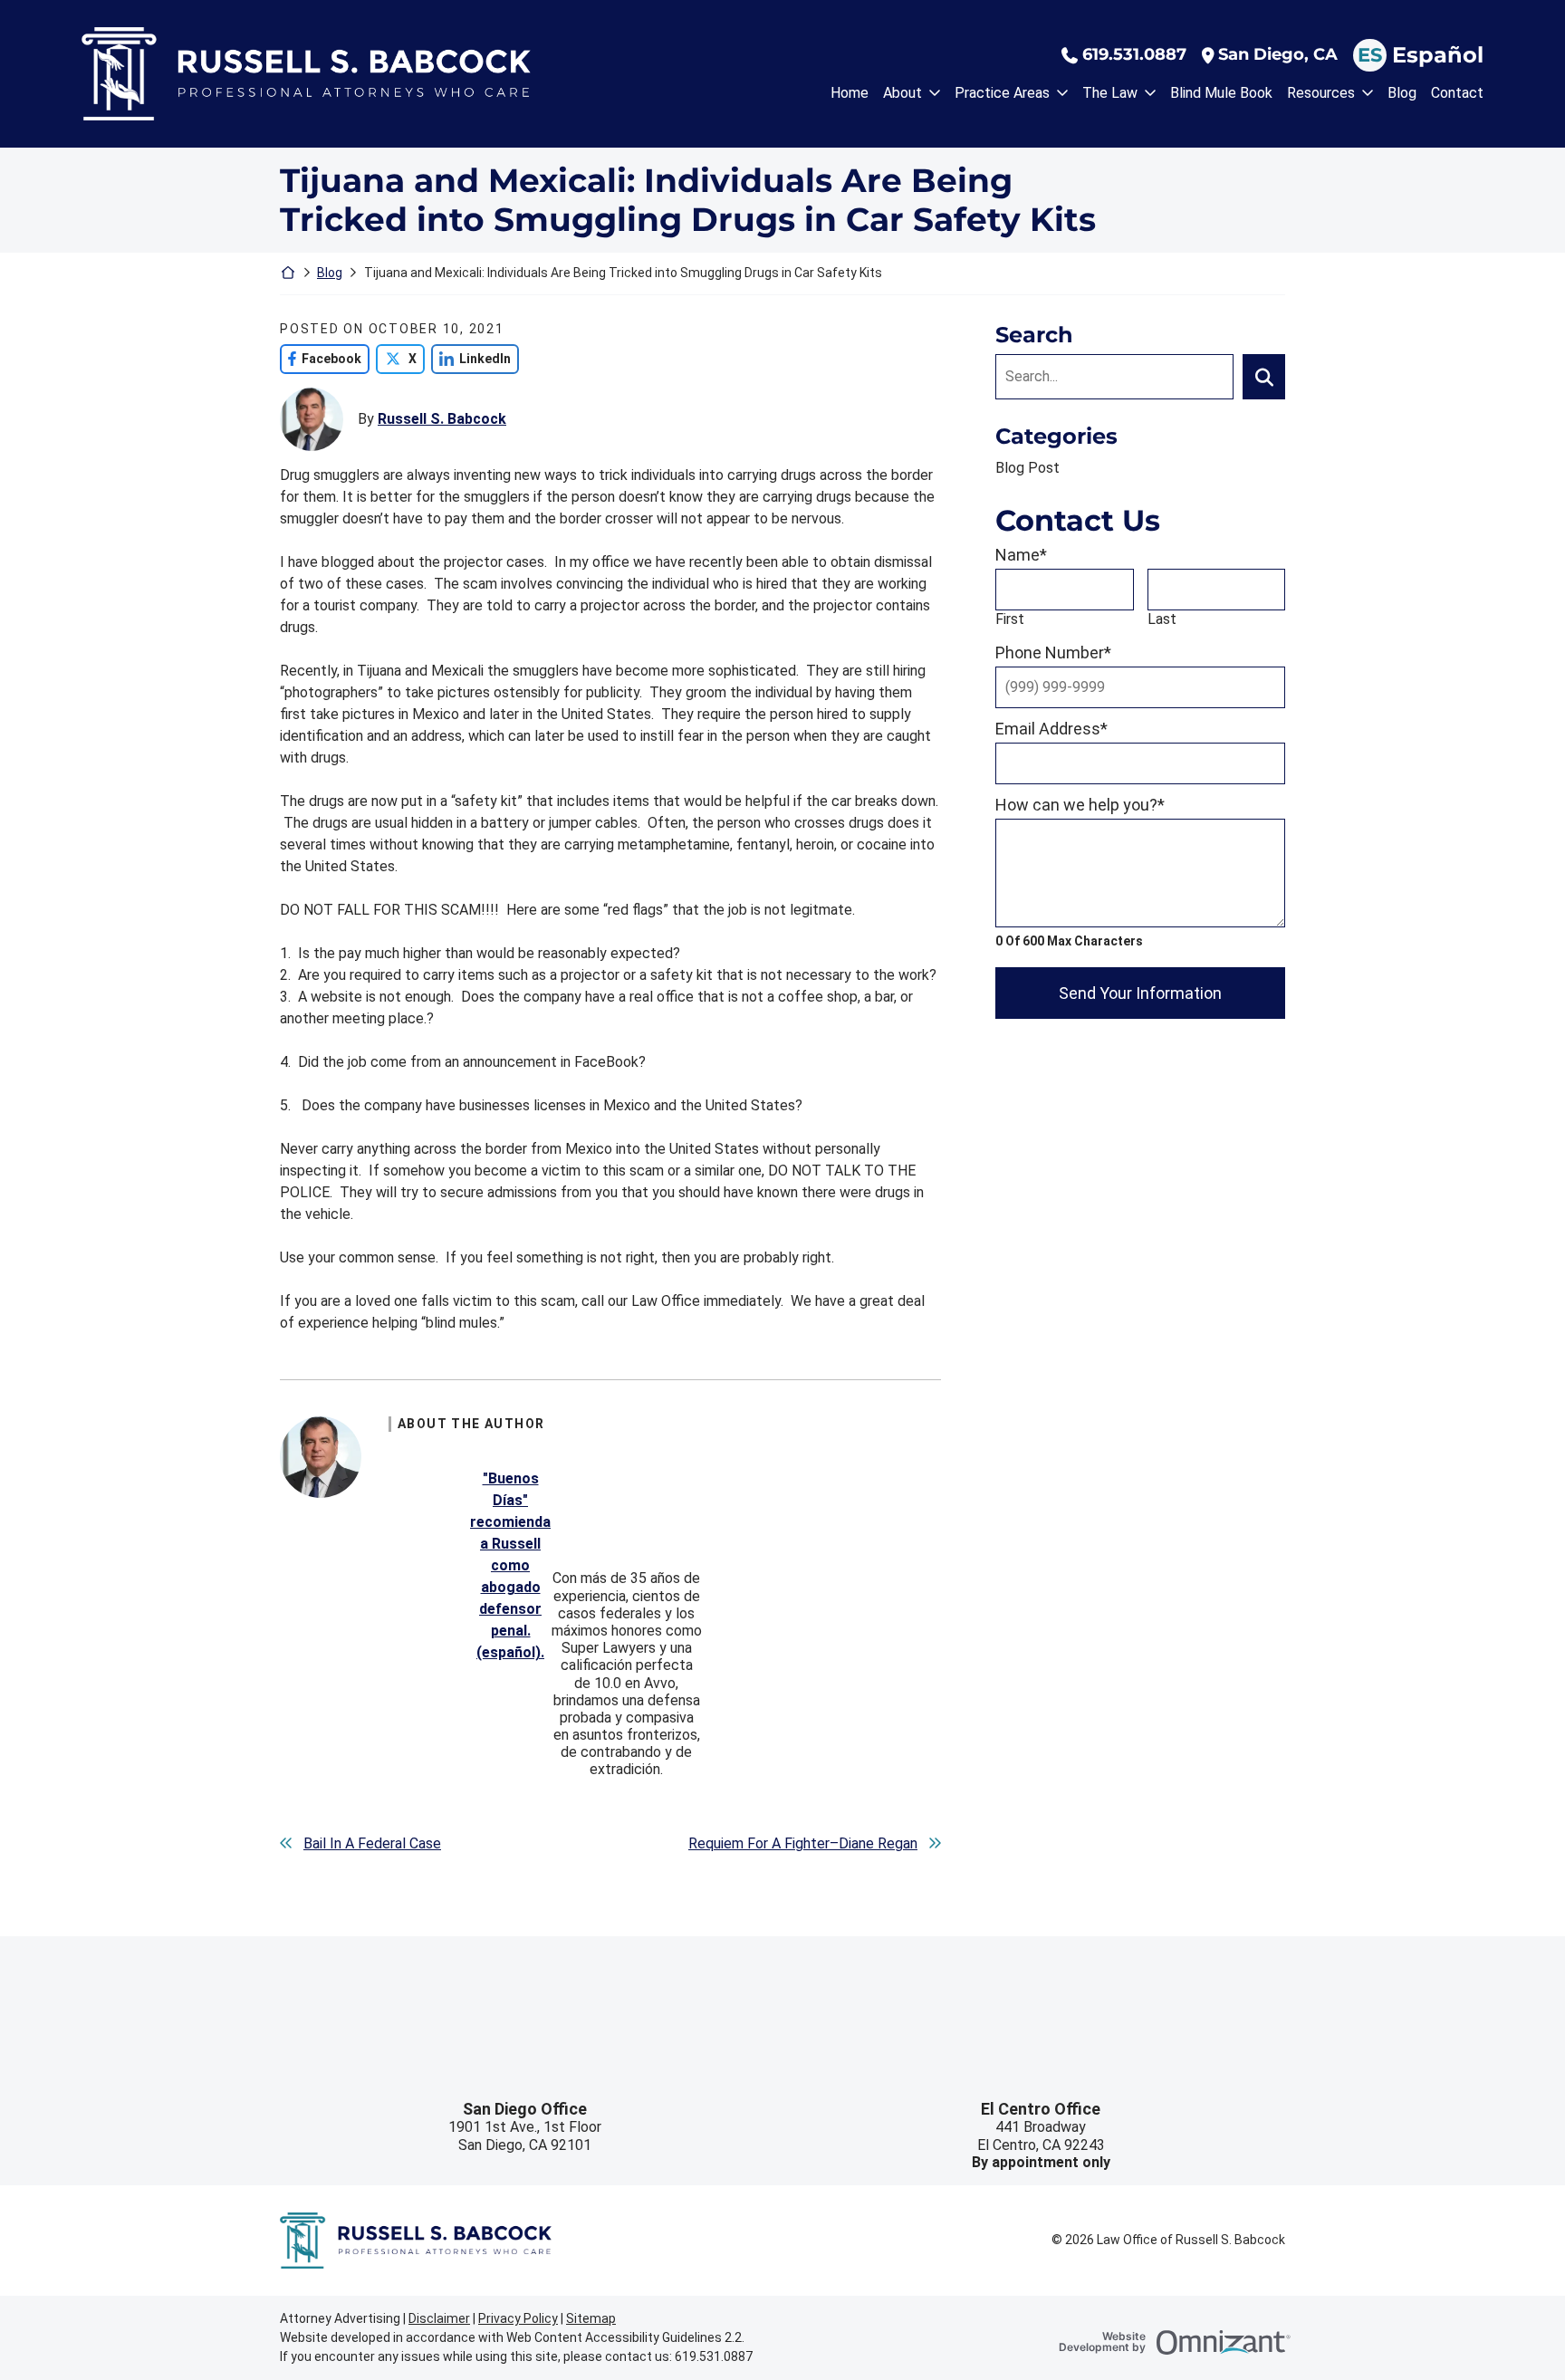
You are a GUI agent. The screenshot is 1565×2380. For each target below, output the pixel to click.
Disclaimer (439, 2318)
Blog (1402, 93)
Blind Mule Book (1221, 93)
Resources (1321, 93)
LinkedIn (471, 359)
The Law (1110, 93)
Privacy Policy (518, 2318)
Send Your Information (1140, 993)
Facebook (321, 359)
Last (1162, 619)
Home (850, 93)
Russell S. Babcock (442, 419)
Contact (1457, 93)
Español (1438, 55)
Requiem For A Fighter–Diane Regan (803, 1843)
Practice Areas (1002, 93)
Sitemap (591, 2318)
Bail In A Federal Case (372, 1843)
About (903, 93)
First (1010, 619)
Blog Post (1027, 468)
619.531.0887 (1134, 55)
